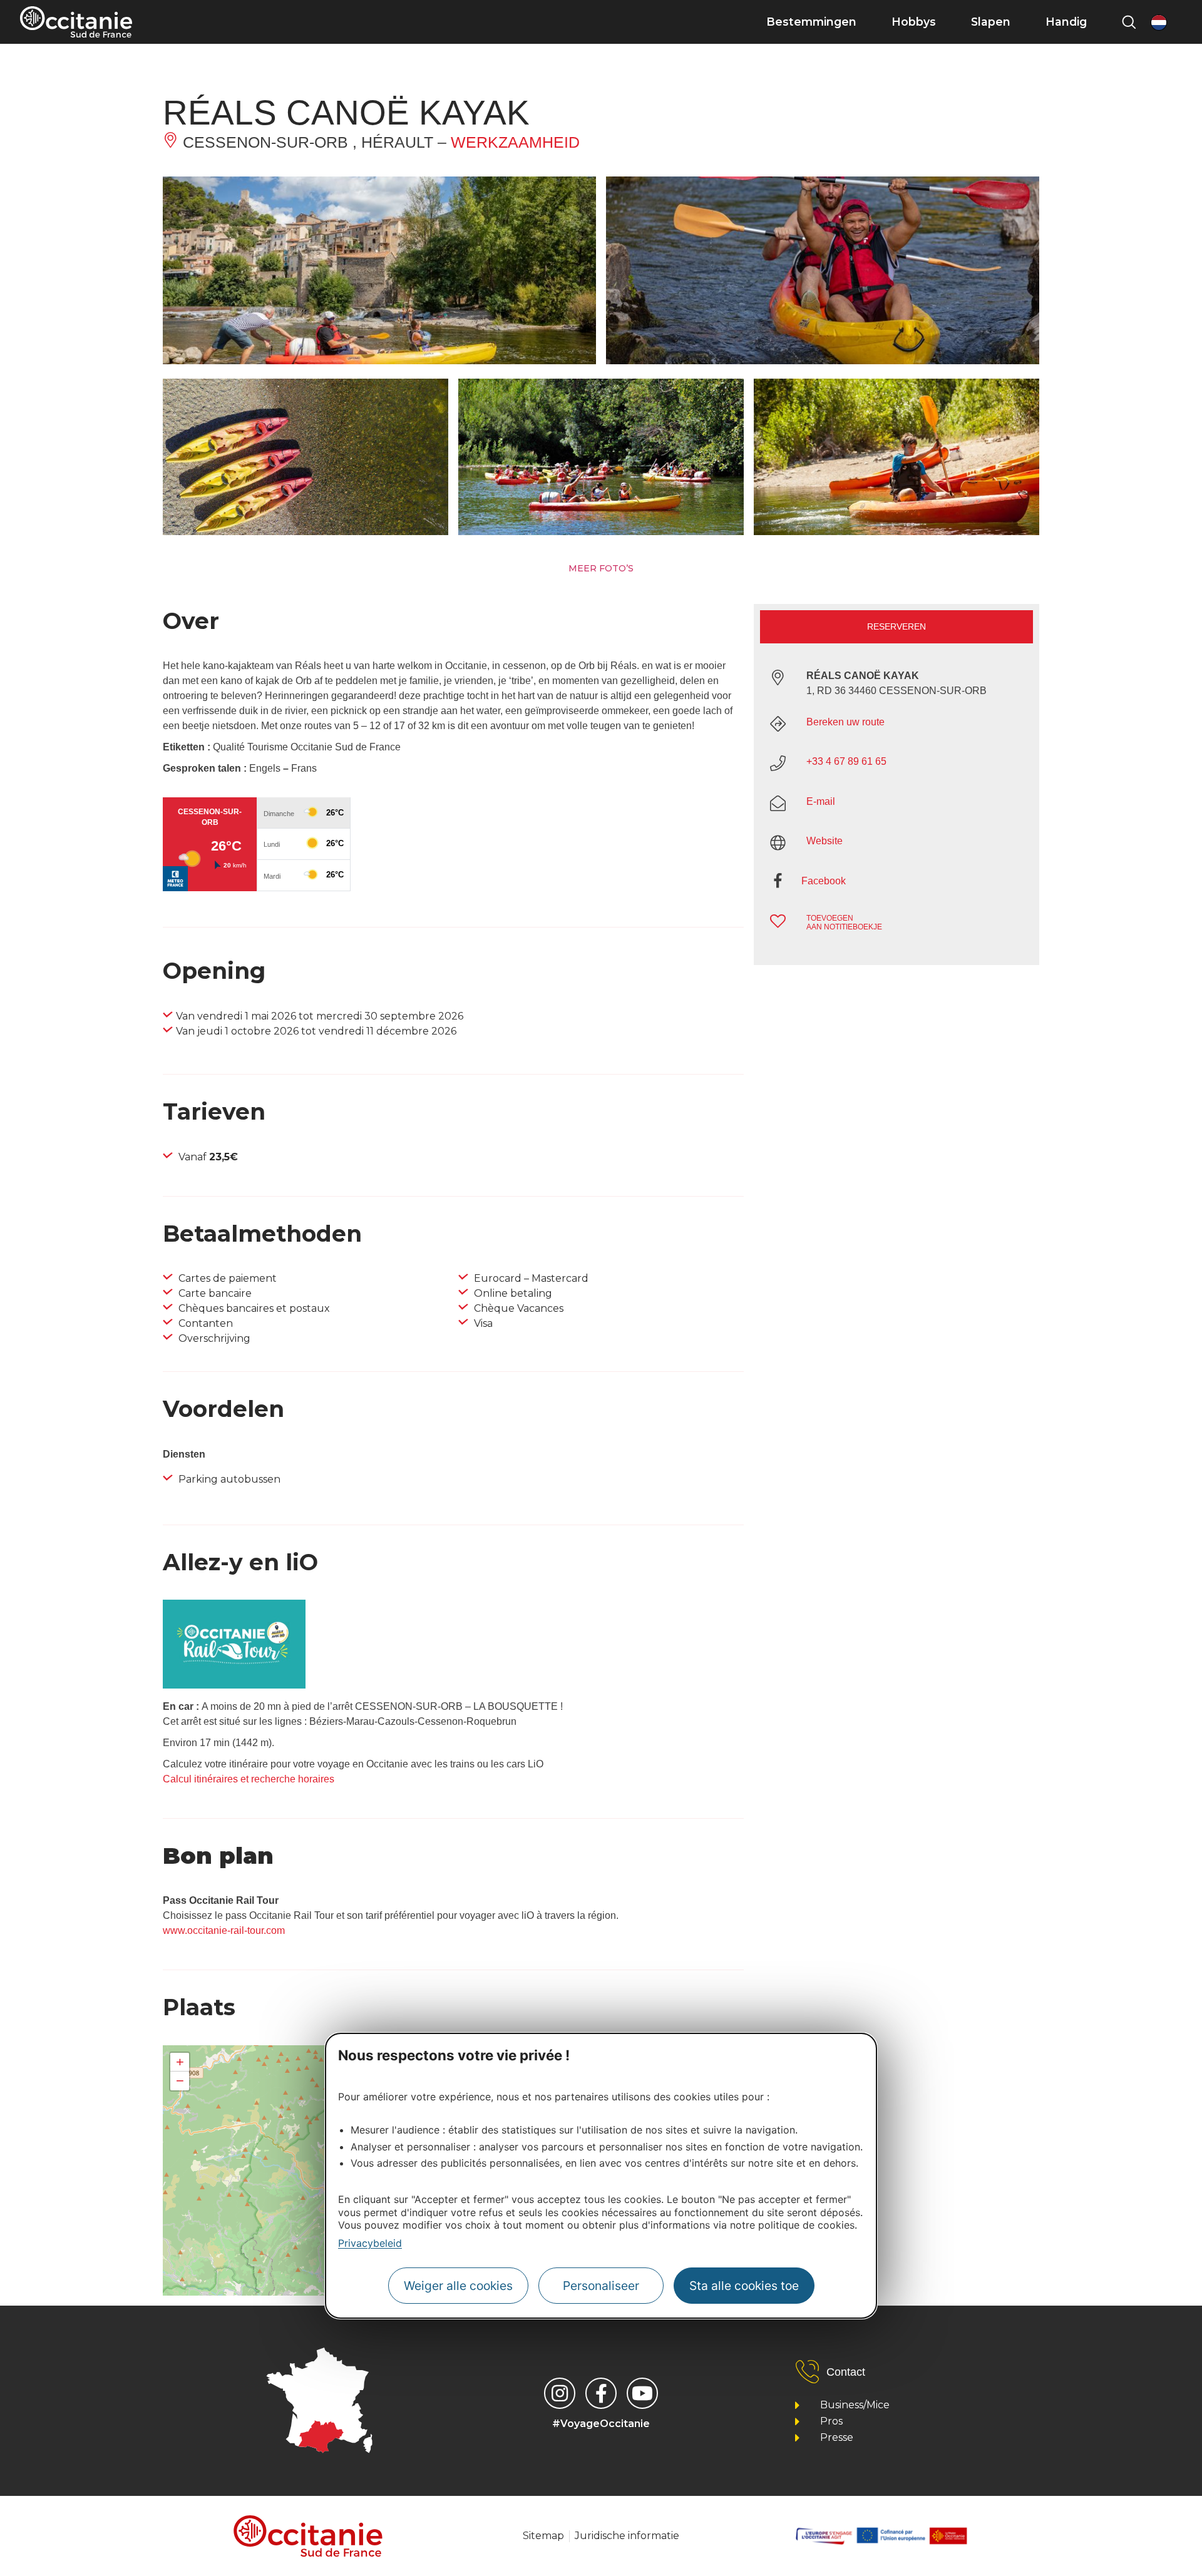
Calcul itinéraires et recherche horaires (249, 1779)
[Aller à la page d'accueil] (76, 22)
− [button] (180, 2081)
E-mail (821, 801)
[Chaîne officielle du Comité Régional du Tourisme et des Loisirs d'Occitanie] (642, 2393)
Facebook (824, 881)
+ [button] (180, 2062)
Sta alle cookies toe (744, 2285)
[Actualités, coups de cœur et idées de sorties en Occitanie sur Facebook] (601, 2393)
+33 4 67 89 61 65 (846, 761)
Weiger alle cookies (458, 2285)
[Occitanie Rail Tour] (234, 1685)
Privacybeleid (370, 2243)
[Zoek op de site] (1129, 22)
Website (824, 841)
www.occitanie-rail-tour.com (224, 1930)
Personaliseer (601, 2285)
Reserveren (896, 626)
